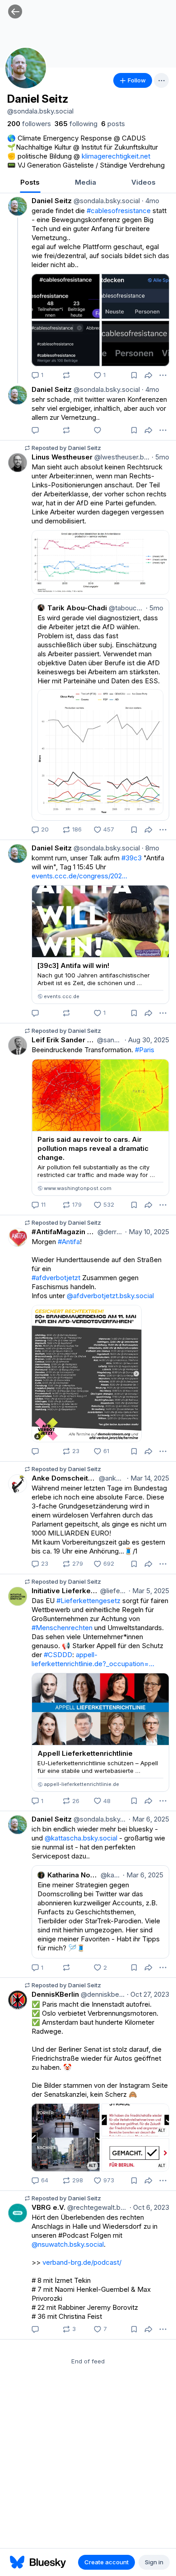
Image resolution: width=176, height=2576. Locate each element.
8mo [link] (151, 848)
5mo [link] (160, 457)
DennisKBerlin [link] (55, 1994)
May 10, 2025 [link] (147, 1232)
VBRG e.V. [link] (49, 2207)
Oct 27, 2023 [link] (148, 1994)
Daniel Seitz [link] (52, 201)
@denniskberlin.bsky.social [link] (102, 1994)
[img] (88, 34)
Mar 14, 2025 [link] (148, 1478)
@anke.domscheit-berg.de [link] (111, 1478)
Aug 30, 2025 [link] (147, 1040)
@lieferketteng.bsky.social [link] (113, 1591)
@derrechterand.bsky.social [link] (109, 1232)
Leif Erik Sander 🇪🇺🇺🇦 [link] (63, 1040)
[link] (29, 124)
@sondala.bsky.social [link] (106, 201)
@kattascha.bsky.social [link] (81, 1838)
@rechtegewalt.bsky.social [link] (97, 2207)
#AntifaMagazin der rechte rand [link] (64, 1232)
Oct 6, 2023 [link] (149, 2207)
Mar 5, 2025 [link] (149, 1591)
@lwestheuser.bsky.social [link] (121, 457)
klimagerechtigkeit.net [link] (116, 156)
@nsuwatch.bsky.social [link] (68, 2244)
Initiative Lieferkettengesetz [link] (65, 1591)
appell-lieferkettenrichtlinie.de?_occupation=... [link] (93, 1659)
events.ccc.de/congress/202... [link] (79, 876)
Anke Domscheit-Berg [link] (64, 1478)
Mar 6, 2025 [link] (149, 1819)
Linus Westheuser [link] (62, 457)
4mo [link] (151, 201)
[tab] (30, 183)
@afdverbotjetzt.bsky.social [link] (110, 1296)
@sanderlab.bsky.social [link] (109, 1040)
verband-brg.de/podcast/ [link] (82, 2262)
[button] (15, 11)
